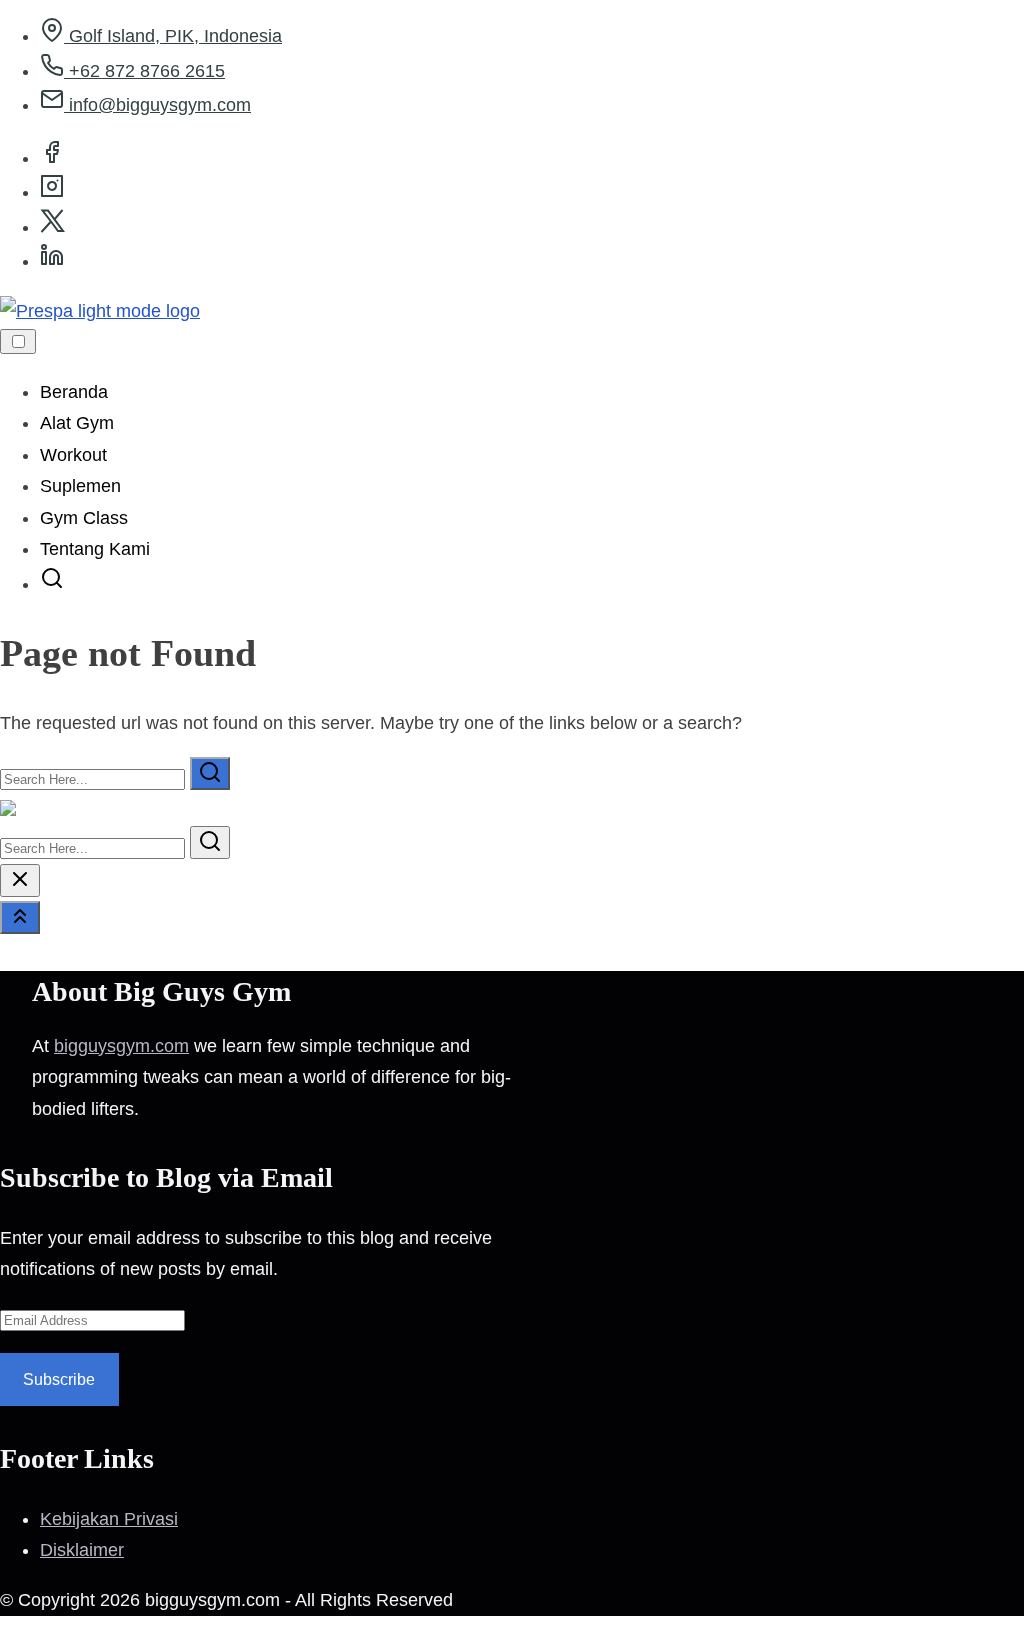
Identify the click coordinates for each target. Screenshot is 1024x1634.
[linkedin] (52, 261)
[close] (20, 880)
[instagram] (52, 192)
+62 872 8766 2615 (144, 71)
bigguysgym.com (121, 1046)
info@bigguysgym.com (157, 105)
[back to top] (20, 917)
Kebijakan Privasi (109, 1519)
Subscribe (59, 1379)
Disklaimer (82, 1550)
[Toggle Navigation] (18, 341)
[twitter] (52, 227)
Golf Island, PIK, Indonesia (173, 36)
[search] (52, 584)
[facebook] (52, 158)
